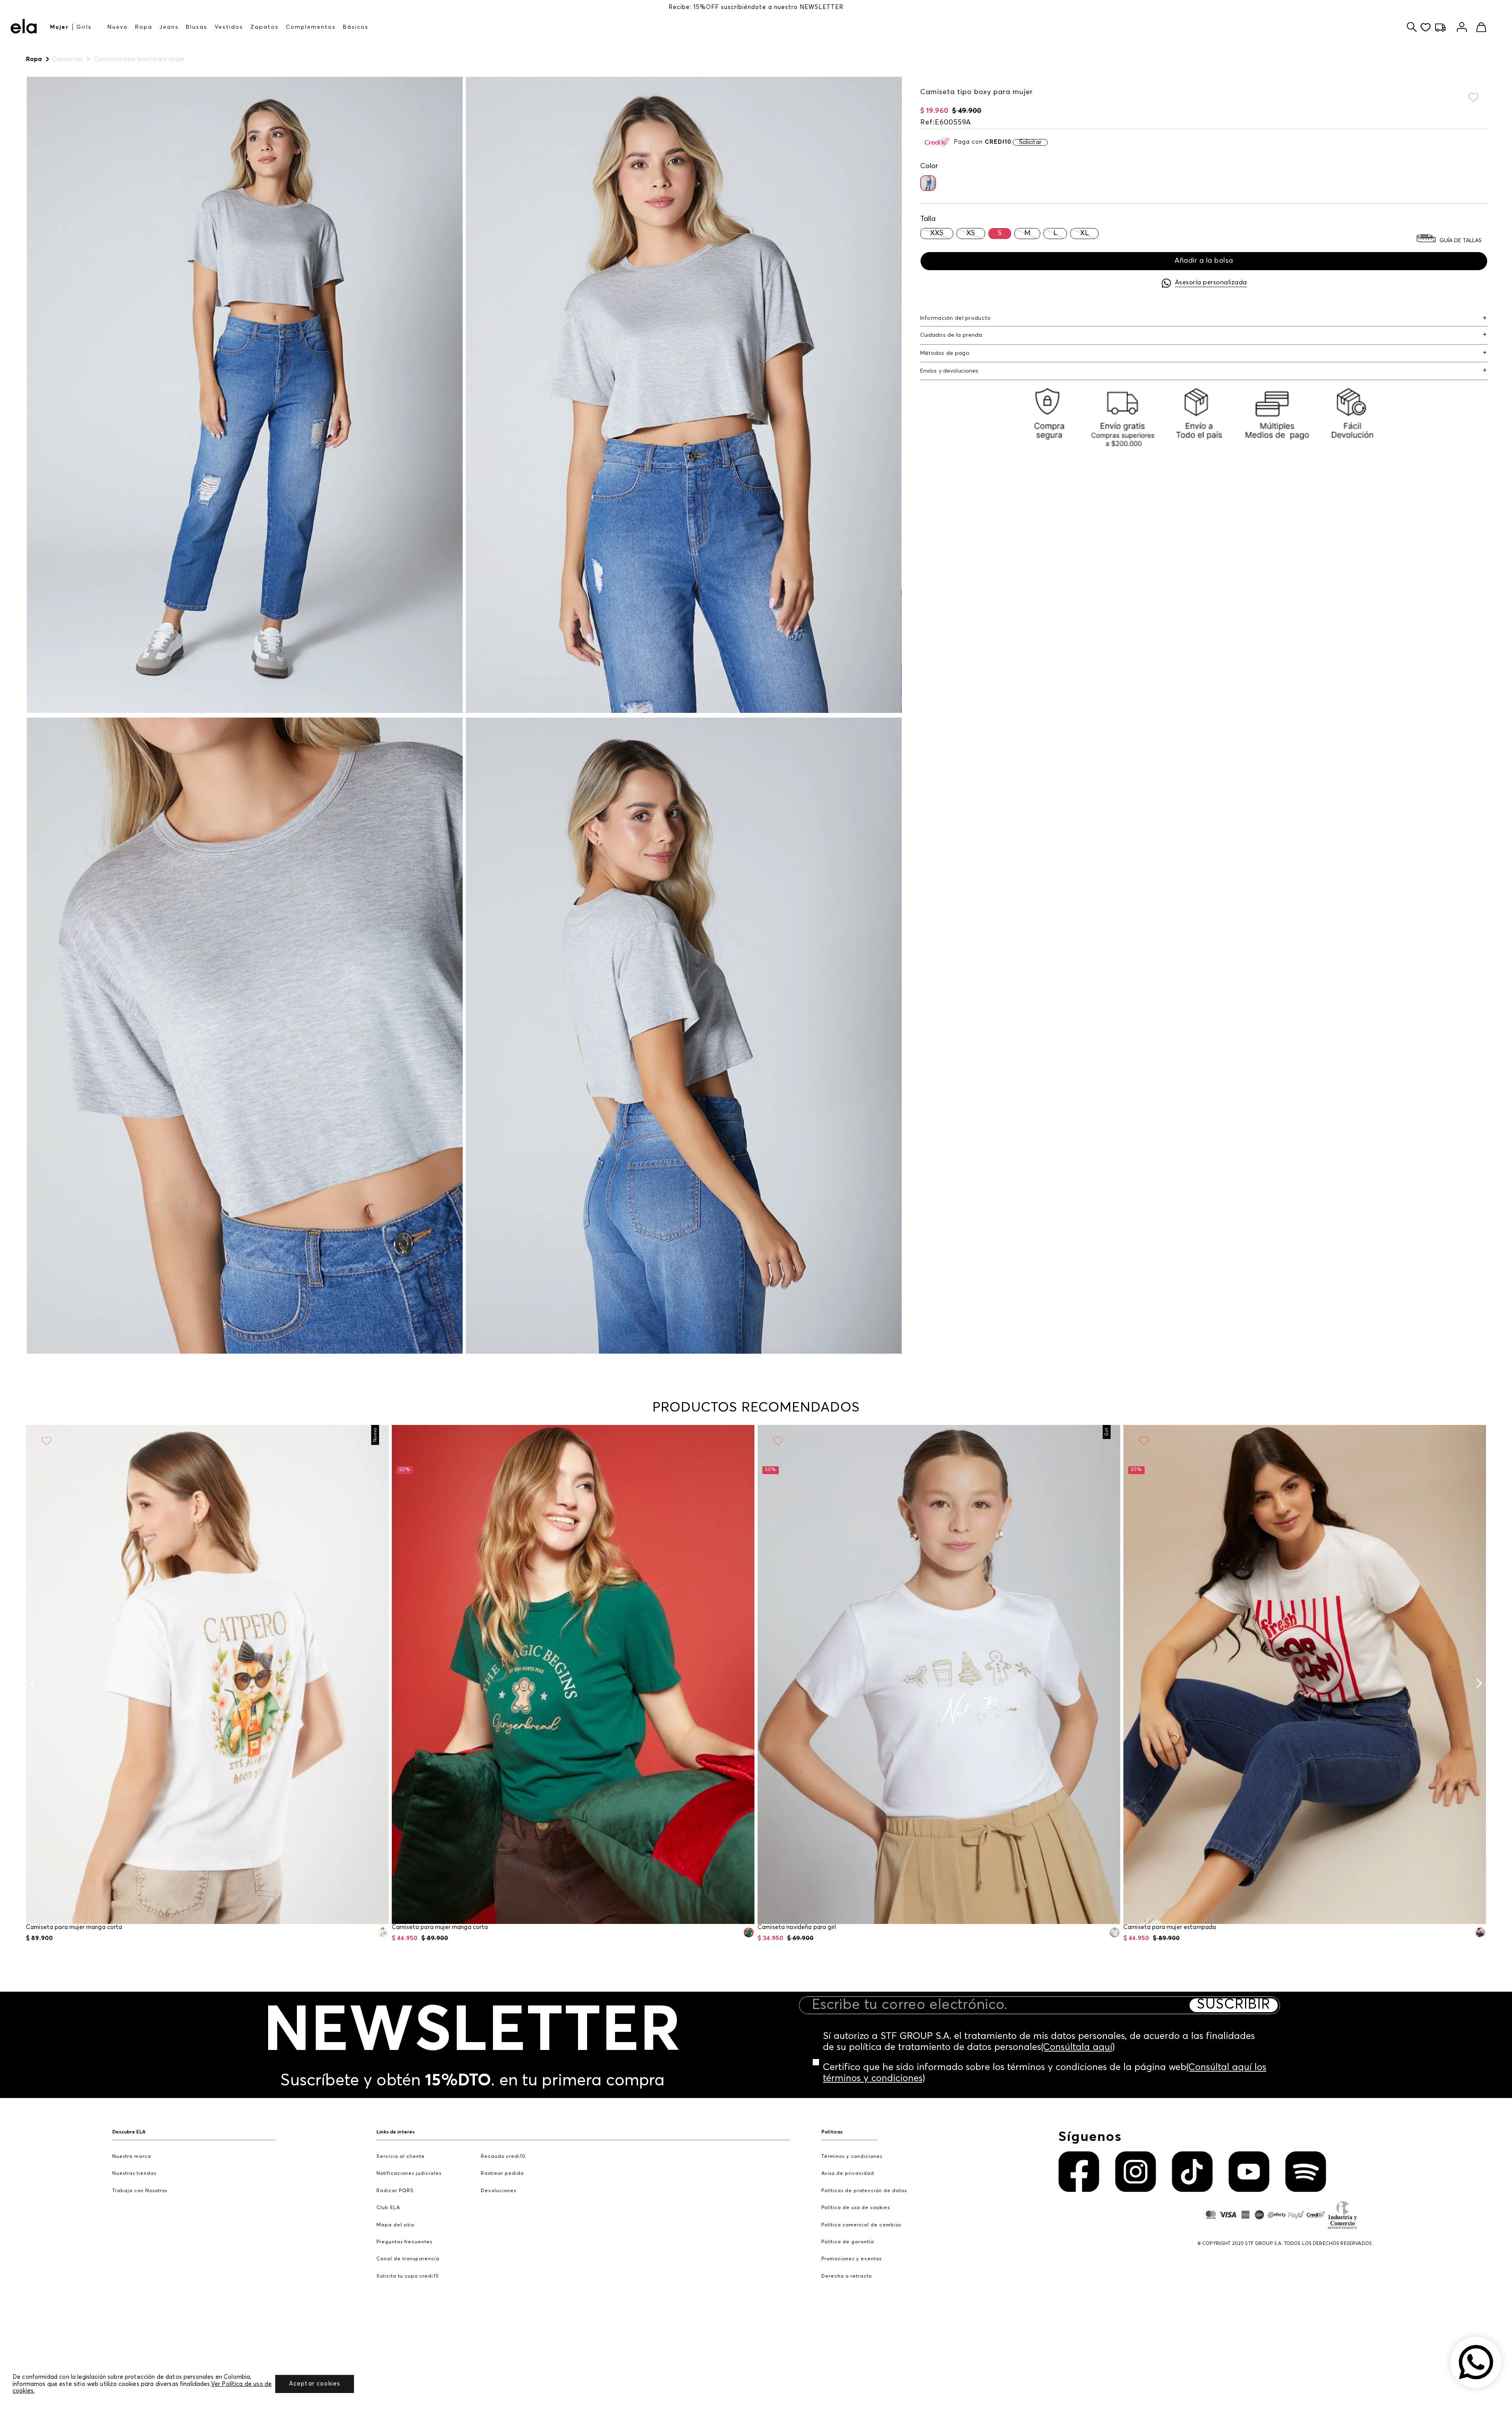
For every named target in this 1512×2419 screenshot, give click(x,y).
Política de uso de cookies (856, 2208)
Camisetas (67, 59)
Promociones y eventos (851, 2259)
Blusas (197, 27)
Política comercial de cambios (861, 2225)
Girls (84, 27)
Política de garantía (848, 2242)
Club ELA (388, 2208)
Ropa (144, 27)
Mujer (59, 27)
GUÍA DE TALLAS (1461, 241)
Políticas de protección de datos (864, 2191)
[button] (928, 183)
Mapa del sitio (395, 2225)
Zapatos (265, 27)
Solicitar (1030, 142)
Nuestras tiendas (134, 2173)
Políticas (832, 2132)
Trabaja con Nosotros (140, 2191)
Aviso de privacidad (848, 2173)
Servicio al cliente (401, 2157)
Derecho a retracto (847, 2276)
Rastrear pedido (502, 2173)
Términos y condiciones (852, 2157)
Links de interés (396, 2132)
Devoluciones (498, 2191)
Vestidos (229, 27)
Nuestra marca (132, 2157)
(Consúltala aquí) (1078, 2047)
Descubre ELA (129, 2132)
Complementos (311, 27)
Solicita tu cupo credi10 (408, 2276)
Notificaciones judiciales (409, 2173)
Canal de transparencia (408, 2259)
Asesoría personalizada (1211, 282)
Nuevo (118, 27)
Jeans (169, 27)
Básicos (356, 27)
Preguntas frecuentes (404, 2242)
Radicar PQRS (395, 2191)
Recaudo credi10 (503, 2157)
